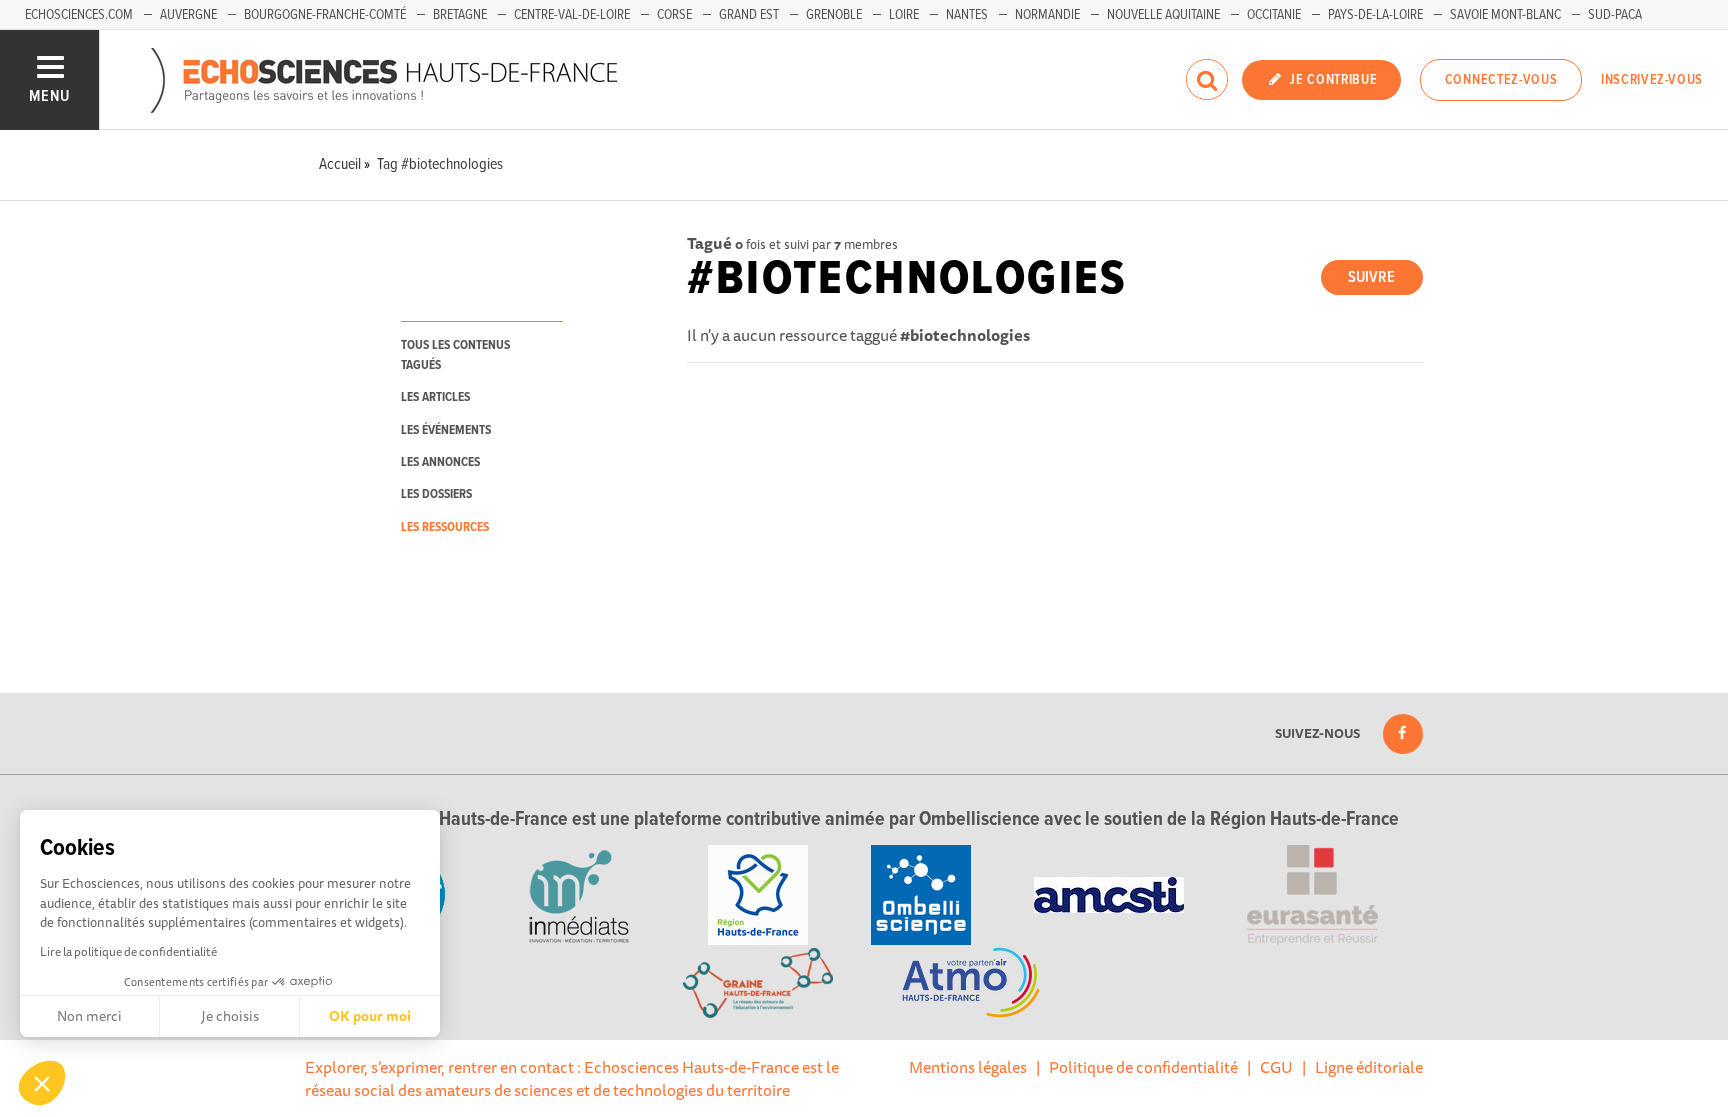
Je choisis (230, 1016)
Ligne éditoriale (1369, 1067)
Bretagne (460, 15)
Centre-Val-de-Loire (572, 15)
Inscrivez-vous (1652, 80)
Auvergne (188, 15)
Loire (904, 15)
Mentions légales (968, 1067)
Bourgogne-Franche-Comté (325, 15)
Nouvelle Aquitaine (1163, 15)
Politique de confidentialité (1143, 1067)
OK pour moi (370, 1016)
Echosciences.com (79, 15)
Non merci (89, 1016)
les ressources (445, 527)
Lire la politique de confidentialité (128, 951)
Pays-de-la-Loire (1375, 15)
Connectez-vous (1501, 80)
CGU (1276, 1067)
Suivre (1371, 277)
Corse (674, 15)
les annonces (440, 462)
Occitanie (1274, 15)
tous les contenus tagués (455, 355)
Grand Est (749, 15)
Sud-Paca (1615, 15)
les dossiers (436, 494)
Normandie (1047, 15)
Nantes (967, 15)
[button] (42, 1083)
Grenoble (834, 15)
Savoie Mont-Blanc (1505, 15)
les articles (435, 397)
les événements (446, 430)
